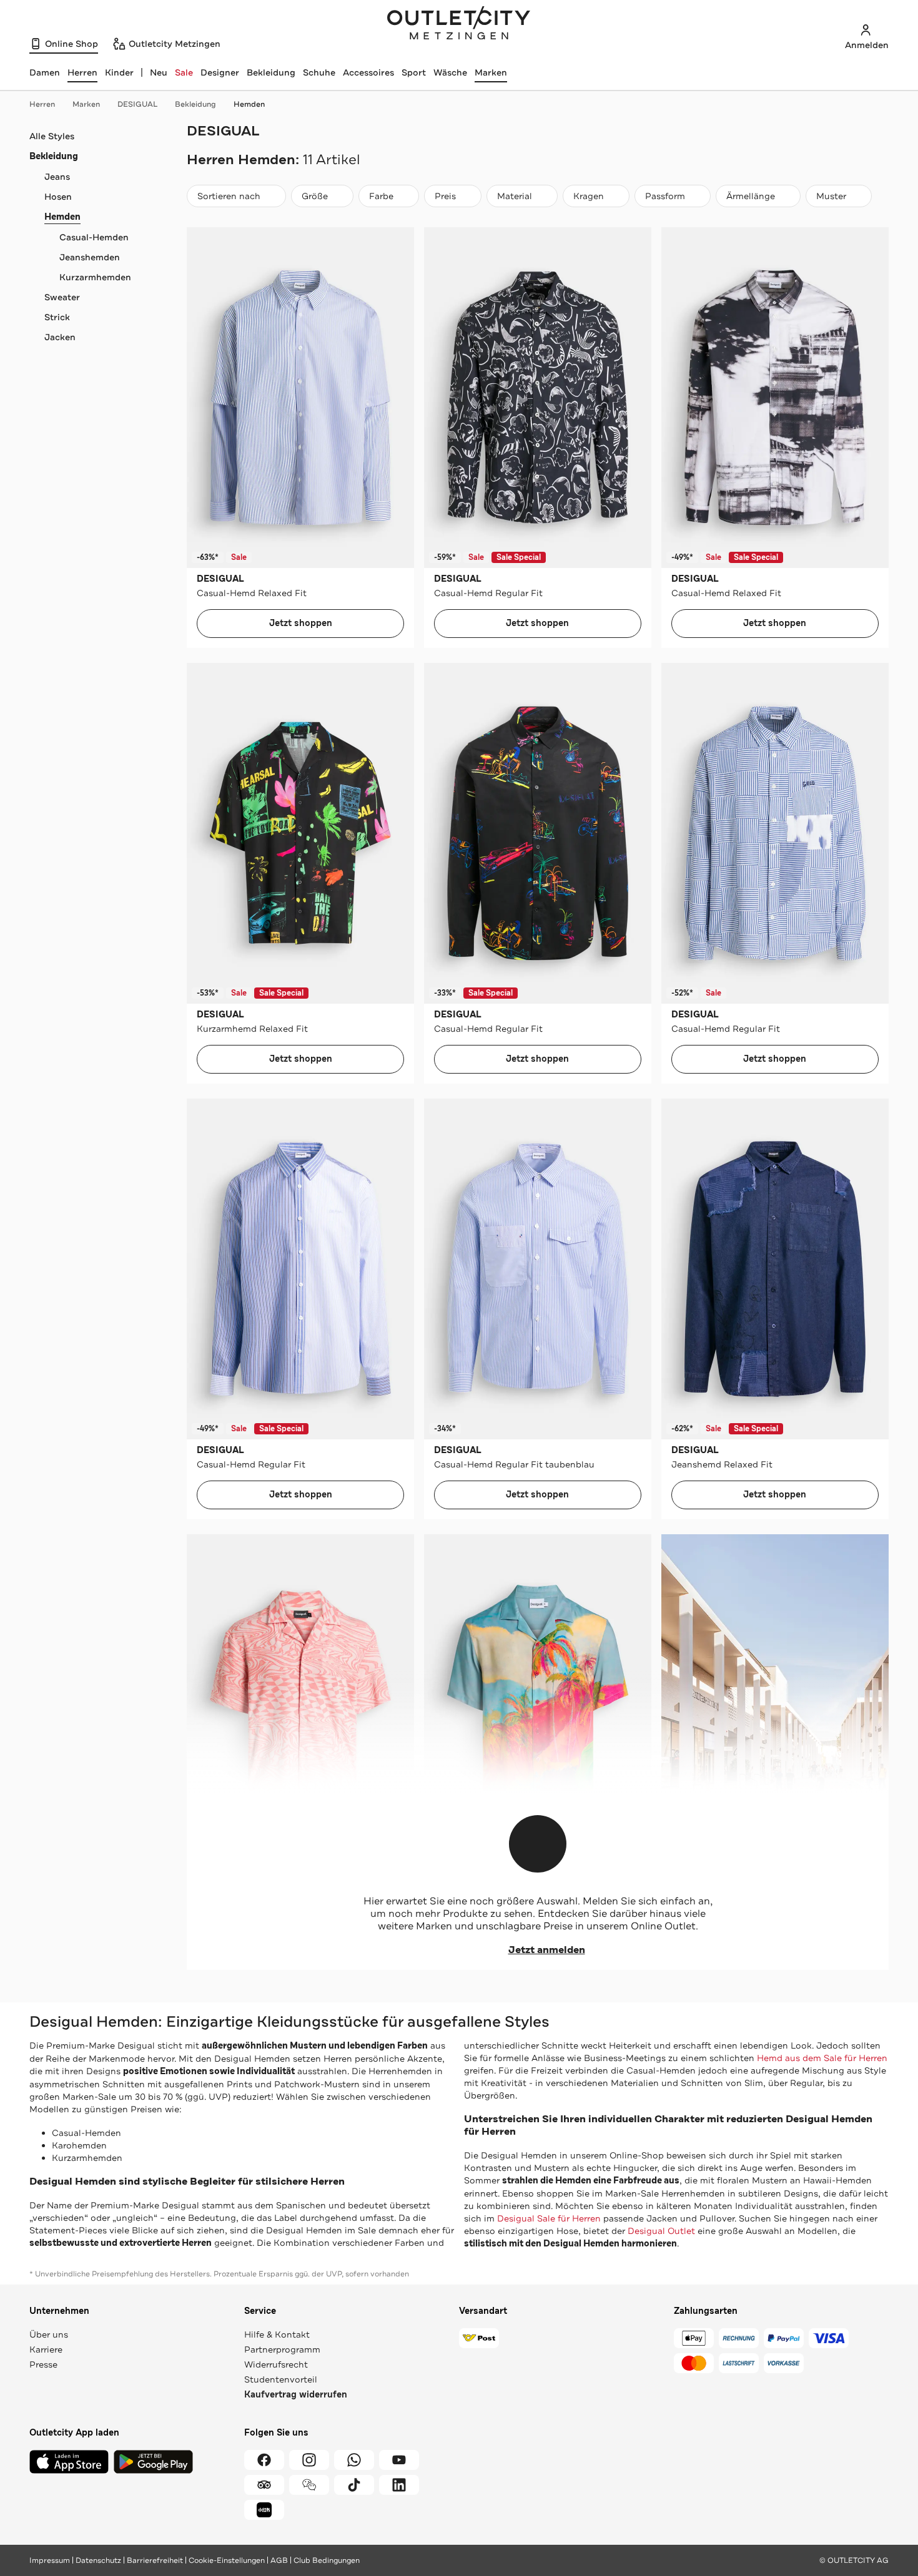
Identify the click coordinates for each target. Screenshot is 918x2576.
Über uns (49, 2334)
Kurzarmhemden (95, 277)
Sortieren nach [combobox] (229, 199)
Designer (220, 72)
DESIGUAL (137, 104)
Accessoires (368, 72)
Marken (491, 72)
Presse (43, 2364)
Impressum (50, 2560)
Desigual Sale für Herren (549, 2218)
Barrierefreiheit (155, 2560)
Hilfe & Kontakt (277, 2334)
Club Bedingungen (327, 2560)
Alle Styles (52, 136)
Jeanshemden (90, 257)
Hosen (58, 197)
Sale (184, 72)
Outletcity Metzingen (459, 24)
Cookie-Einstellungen (227, 2560)
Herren (42, 104)
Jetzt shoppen (301, 623)
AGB (279, 2560)
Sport (414, 72)
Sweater (62, 297)
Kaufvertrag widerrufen (296, 2395)
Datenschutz (98, 2560)
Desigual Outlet (661, 2231)
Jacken (60, 337)
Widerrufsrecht (276, 2364)
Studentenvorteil (281, 2379)
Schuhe (319, 72)
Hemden (249, 104)
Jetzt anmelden (547, 1950)
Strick (57, 317)
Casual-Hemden (94, 237)
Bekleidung (271, 72)
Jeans (57, 177)
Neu (159, 72)
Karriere (46, 2349)
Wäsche (450, 72)
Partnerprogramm (282, 2349)
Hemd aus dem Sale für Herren (822, 2058)
